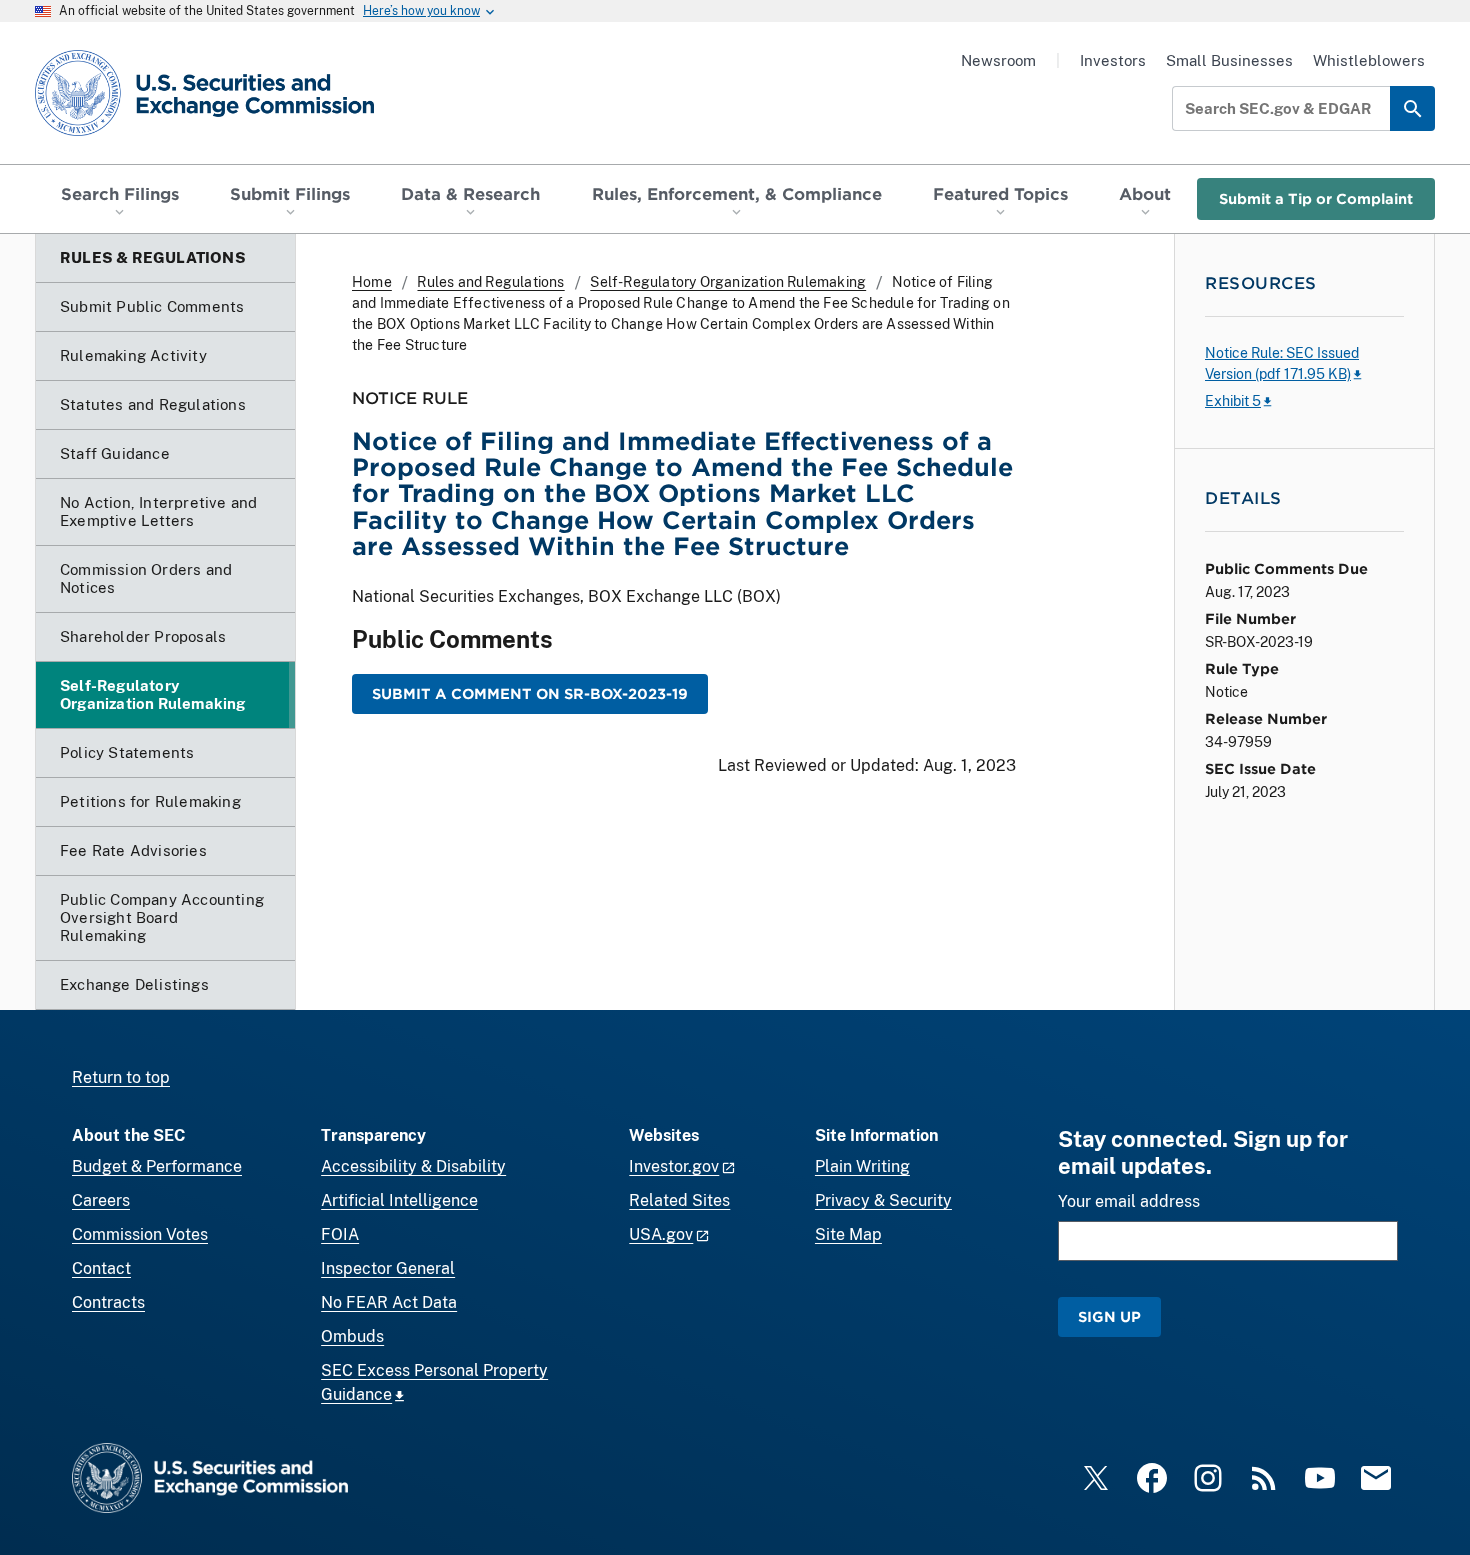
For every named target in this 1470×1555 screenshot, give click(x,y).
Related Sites (679, 1200)
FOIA (340, 1234)
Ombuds (352, 1336)
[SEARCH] (1412, 108)
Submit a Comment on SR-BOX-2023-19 (530, 693)
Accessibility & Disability (413, 1166)
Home (372, 282)
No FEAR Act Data (389, 1302)
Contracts (108, 1302)
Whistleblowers (1369, 60)
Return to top (121, 1077)
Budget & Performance (157, 1166)
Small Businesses (1229, 60)
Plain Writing (862, 1166)
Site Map (848, 1234)
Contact (101, 1268)
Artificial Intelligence (399, 1200)
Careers (101, 1200)
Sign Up (1109, 1316)
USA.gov (661, 1234)
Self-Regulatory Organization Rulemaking (728, 282)
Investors (1113, 60)
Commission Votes (140, 1234)
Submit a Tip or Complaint (1316, 198)
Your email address (1129, 1201)
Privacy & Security (883, 1200)
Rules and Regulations (490, 282)
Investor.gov (674, 1166)
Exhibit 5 (1233, 401)
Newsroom (998, 60)
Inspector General (388, 1268)
